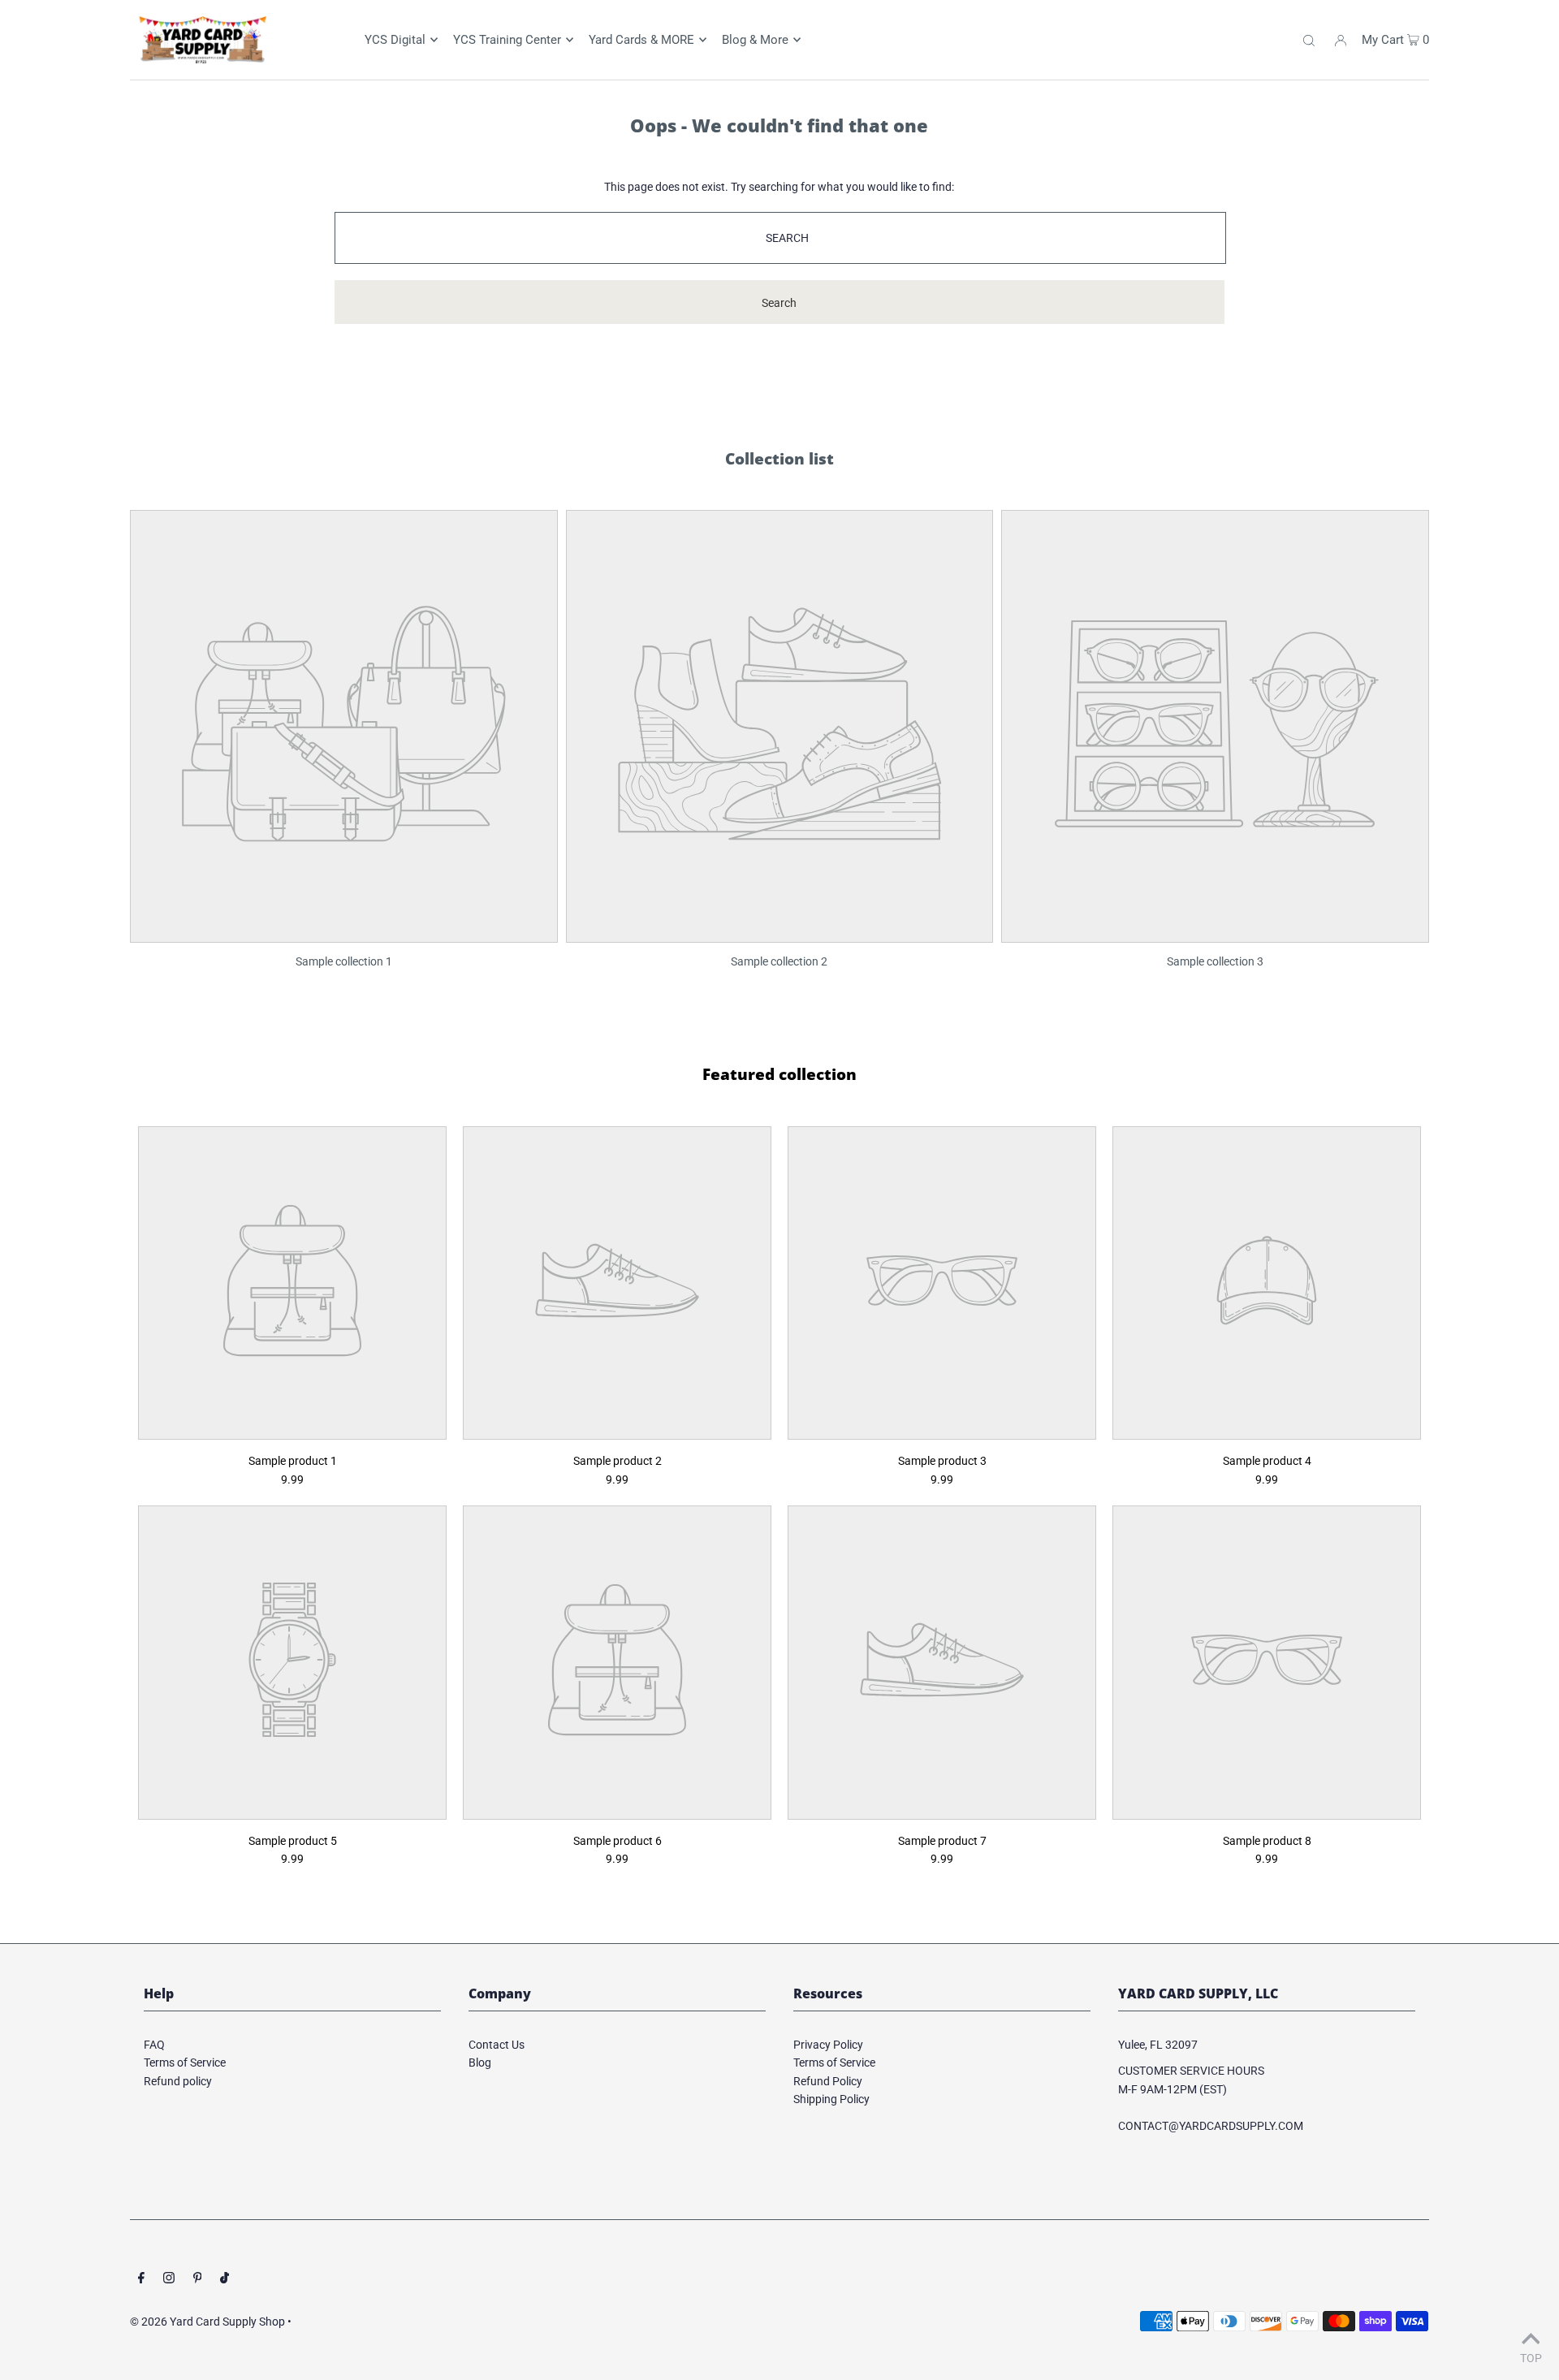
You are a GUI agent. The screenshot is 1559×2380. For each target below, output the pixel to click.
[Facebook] (141, 2279)
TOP (1531, 2358)
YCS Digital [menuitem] (395, 40)
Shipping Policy (831, 2099)
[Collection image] (344, 931)
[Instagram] (169, 2279)
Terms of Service (185, 2063)
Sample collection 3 (1215, 961)
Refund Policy (828, 2081)
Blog (480, 2063)
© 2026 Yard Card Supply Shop (207, 2322)
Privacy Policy (828, 2045)
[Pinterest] (198, 2279)
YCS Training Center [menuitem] (507, 40)
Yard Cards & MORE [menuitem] (641, 40)
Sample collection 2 (779, 961)
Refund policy (178, 2081)
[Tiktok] (225, 2279)
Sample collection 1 (344, 961)
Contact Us (497, 2045)
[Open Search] (1309, 40)
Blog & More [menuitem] (755, 40)
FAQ (154, 2045)
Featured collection (779, 1074)
